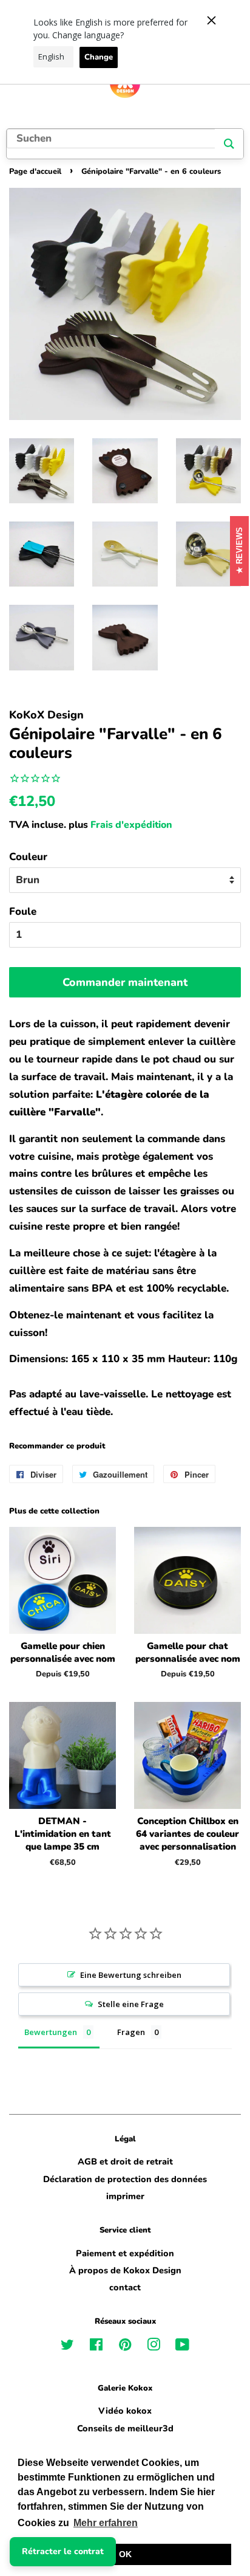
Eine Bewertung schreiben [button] (131, 1975)
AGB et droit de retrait (125, 2161)
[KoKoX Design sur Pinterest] (125, 2347)
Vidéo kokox (125, 2411)
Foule (23, 911)
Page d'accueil (35, 171)
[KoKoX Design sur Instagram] (154, 2347)
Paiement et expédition (125, 2253)
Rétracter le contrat (63, 2551)
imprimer (125, 2196)
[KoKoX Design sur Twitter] (67, 2347)
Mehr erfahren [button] (106, 2523)
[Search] (229, 144)
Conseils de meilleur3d (125, 2428)
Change (99, 57)
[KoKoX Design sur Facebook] (96, 2347)
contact (125, 2287)
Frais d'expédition (131, 825)
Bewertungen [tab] (51, 2032)
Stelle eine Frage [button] (131, 2004)
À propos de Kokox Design (125, 2270)
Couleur (28, 857)
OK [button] (125, 2554)
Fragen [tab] (131, 2032)
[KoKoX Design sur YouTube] (182, 2347)
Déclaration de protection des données (125, 2179)
